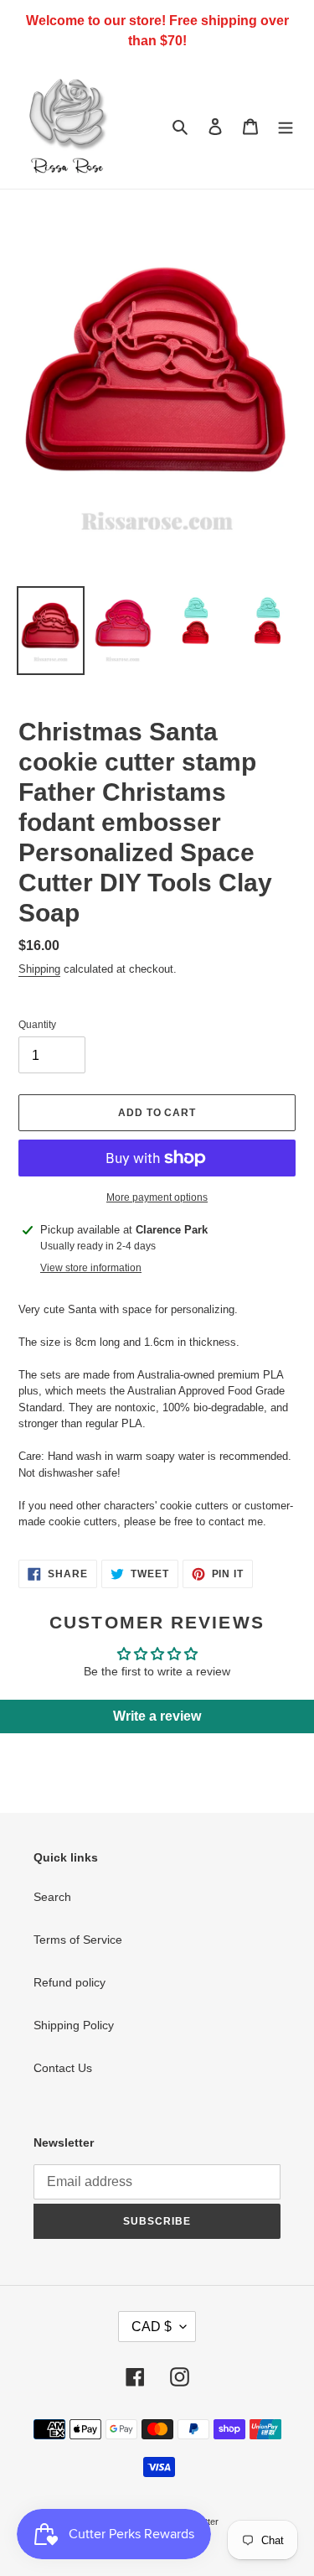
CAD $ (152, 2327)
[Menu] (286, 125)
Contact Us (63, 2068)
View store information (91, 1268)
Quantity (37, 1025)
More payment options (157, 1197)
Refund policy (69, 1982)
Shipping (39, 969)
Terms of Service (78, 1940)
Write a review (157, 1716)
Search (52, 1897)
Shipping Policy (74, 2025)
